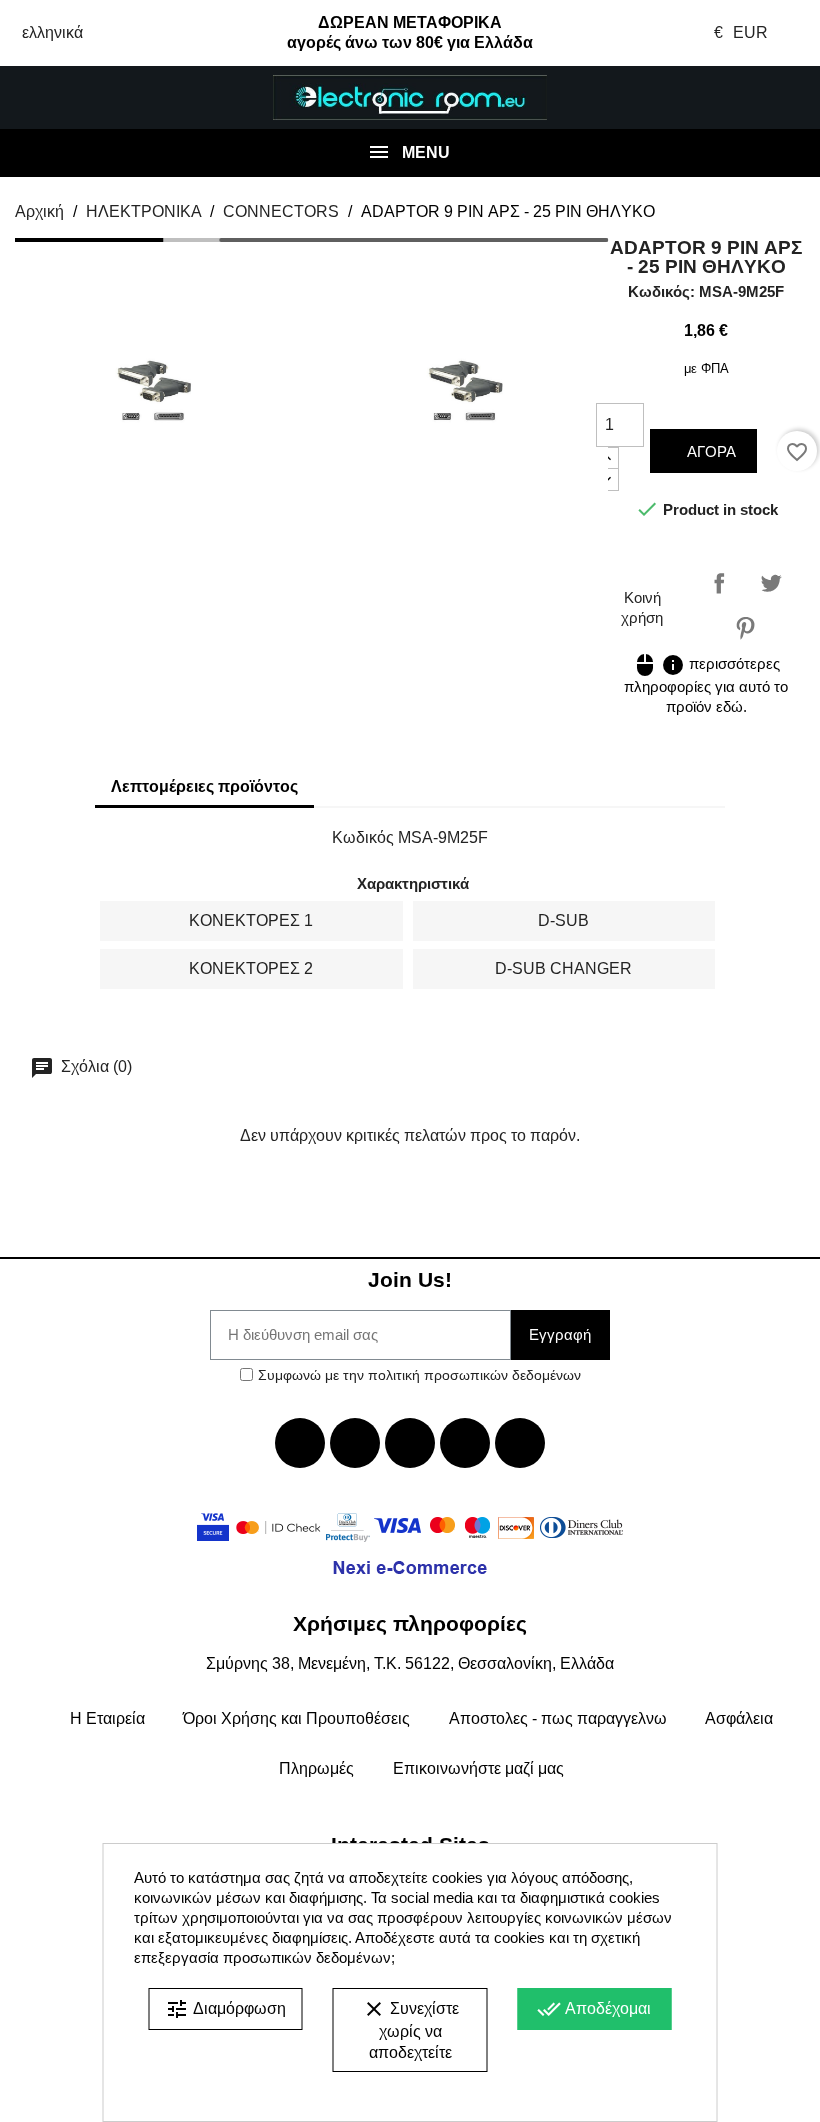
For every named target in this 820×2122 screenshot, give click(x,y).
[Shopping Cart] (751, 98)
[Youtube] (410, 1443)
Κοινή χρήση (719, 583)
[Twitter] (355, 1443)
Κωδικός (363, 837)
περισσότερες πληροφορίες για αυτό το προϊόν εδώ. (706, 685)
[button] (68, 98)
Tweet (771, 583)
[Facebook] (300, 1443)
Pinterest (745, 628)
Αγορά (709, 451)
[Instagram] (465, 1443)
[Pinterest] (520, 1443)
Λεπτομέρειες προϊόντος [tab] (204, 786)
